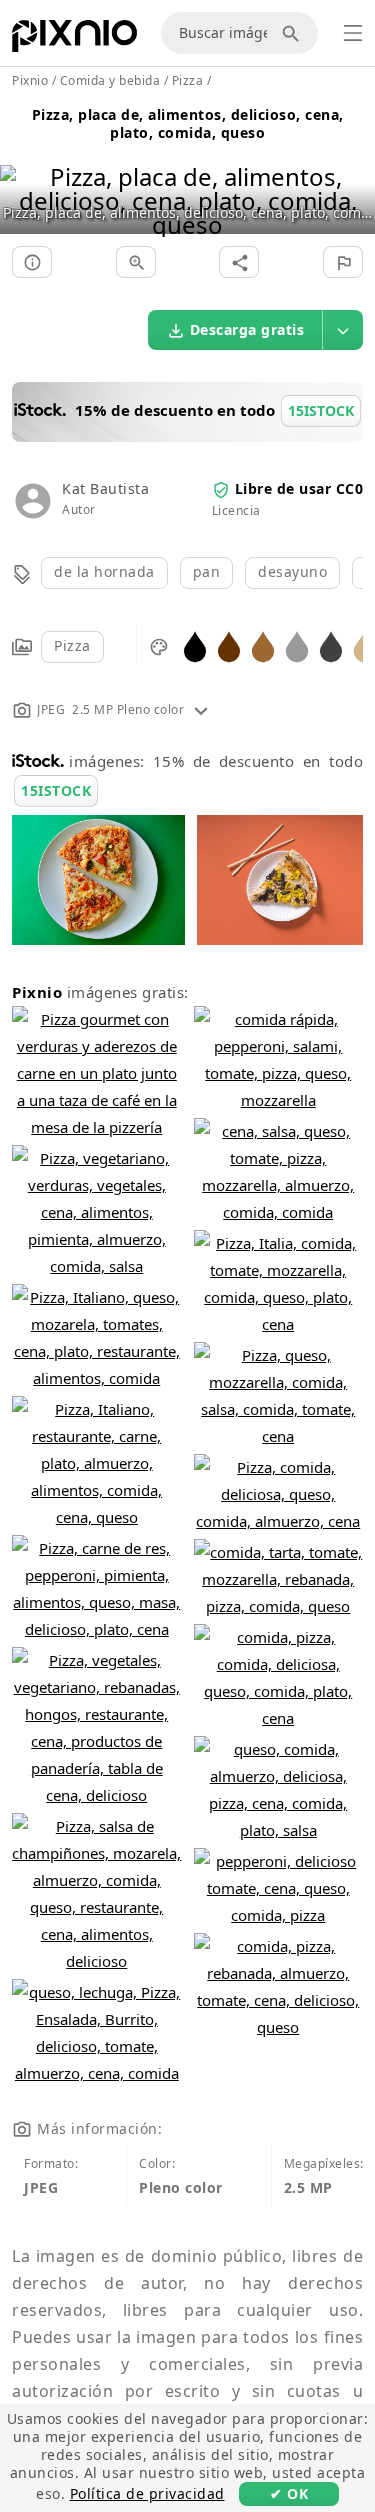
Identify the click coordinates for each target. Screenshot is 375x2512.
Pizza (72, 645)
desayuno (292, 571)
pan (207, 571)
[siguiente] (352, 175)
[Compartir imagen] (239, 262)
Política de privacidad (147, 2493)
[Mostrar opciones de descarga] (343, 330)
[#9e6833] (263, 645)
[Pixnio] (74, 40)
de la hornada (104, 571)
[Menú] (353, 33)
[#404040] (331, 645)
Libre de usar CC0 (299, 488)
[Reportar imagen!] (343, 262)
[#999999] (297, 645)
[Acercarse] (136, 262)
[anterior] (22, 175)
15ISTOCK (56, 790)
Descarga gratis (247, 329)
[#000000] (195, 645)
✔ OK (289, 2493)
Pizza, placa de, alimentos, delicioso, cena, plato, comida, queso (188, 123)
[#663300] (229, 645)
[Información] (32, 262)
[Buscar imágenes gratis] (294, 33)
